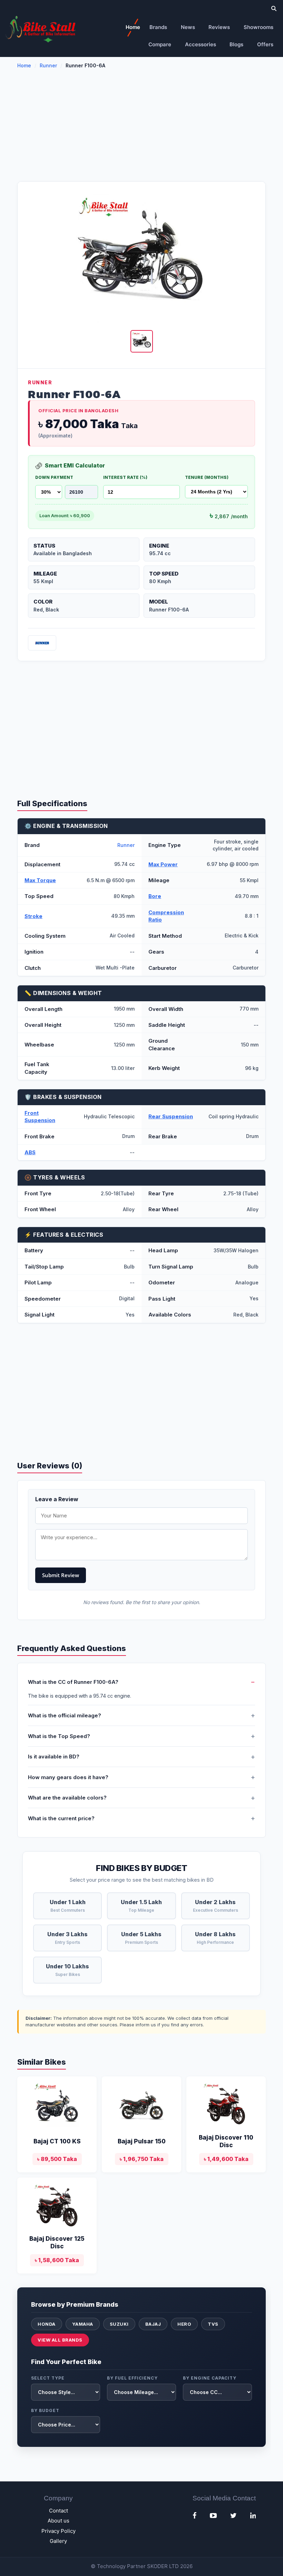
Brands (158, 27)
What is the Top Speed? (59, 1736)
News (188, 27)
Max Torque (40, 880)
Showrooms (258, 27)
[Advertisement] (141, 129)
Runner (48, 65)
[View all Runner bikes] (42, 643)
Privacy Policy (58, 2531)
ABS (30, 1152)
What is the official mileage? (65, 1715)
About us (58, 2521)
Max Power (163, 864)
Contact (58, 2511)
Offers (265, 44)
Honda (47, 2324)
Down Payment (54, 477)
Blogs (236, 44)
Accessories (201, 44)
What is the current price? (61, 1818)
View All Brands (60, 2340)
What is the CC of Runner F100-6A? (73, 1682)
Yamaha (83, 2324)
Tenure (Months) (207, 477)
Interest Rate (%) (125, 477)
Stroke (33, 916)
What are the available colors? (67, 1798)
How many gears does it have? (68, 1777)
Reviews (219, 27)
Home (133, 27)
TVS (213, 2324)
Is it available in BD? (54, 1757)
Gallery (58, 2541)
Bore (155, 896)
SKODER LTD (163, 2566)
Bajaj (153, 2324)
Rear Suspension (171, 1116)
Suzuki (119, 2324)
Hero (184, 2324)
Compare (160, 44)
